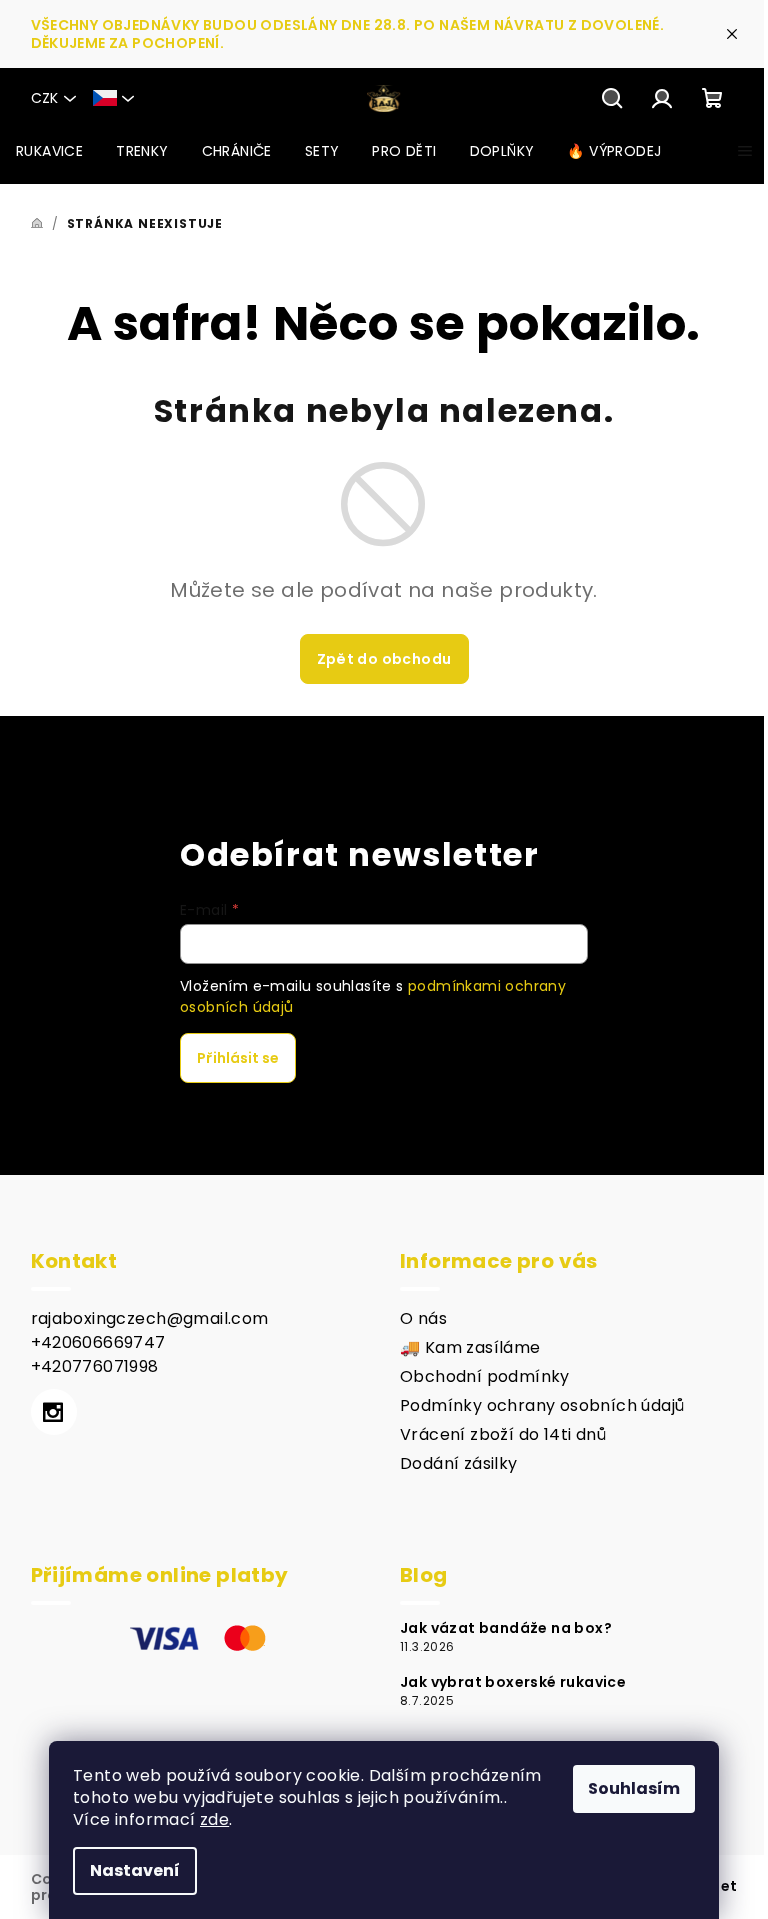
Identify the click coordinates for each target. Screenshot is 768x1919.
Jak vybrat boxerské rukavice (513, 1682)
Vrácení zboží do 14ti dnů (503, 1434)
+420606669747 (98, 1342)
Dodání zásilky (459, 1463)
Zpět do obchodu (384, 659)
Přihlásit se (238, 1058)
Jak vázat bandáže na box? (506, 1628)
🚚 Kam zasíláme (470, 1347)
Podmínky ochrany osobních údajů (542, 1405)
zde (214, 1819)
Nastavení (135, 1870)
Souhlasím (634, 1788)
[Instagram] (54, 1412)
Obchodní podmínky (485, 1376)
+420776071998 (95, 1366)
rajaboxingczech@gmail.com (150, 1318)
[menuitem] (49, 151)
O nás (423, 1318)
